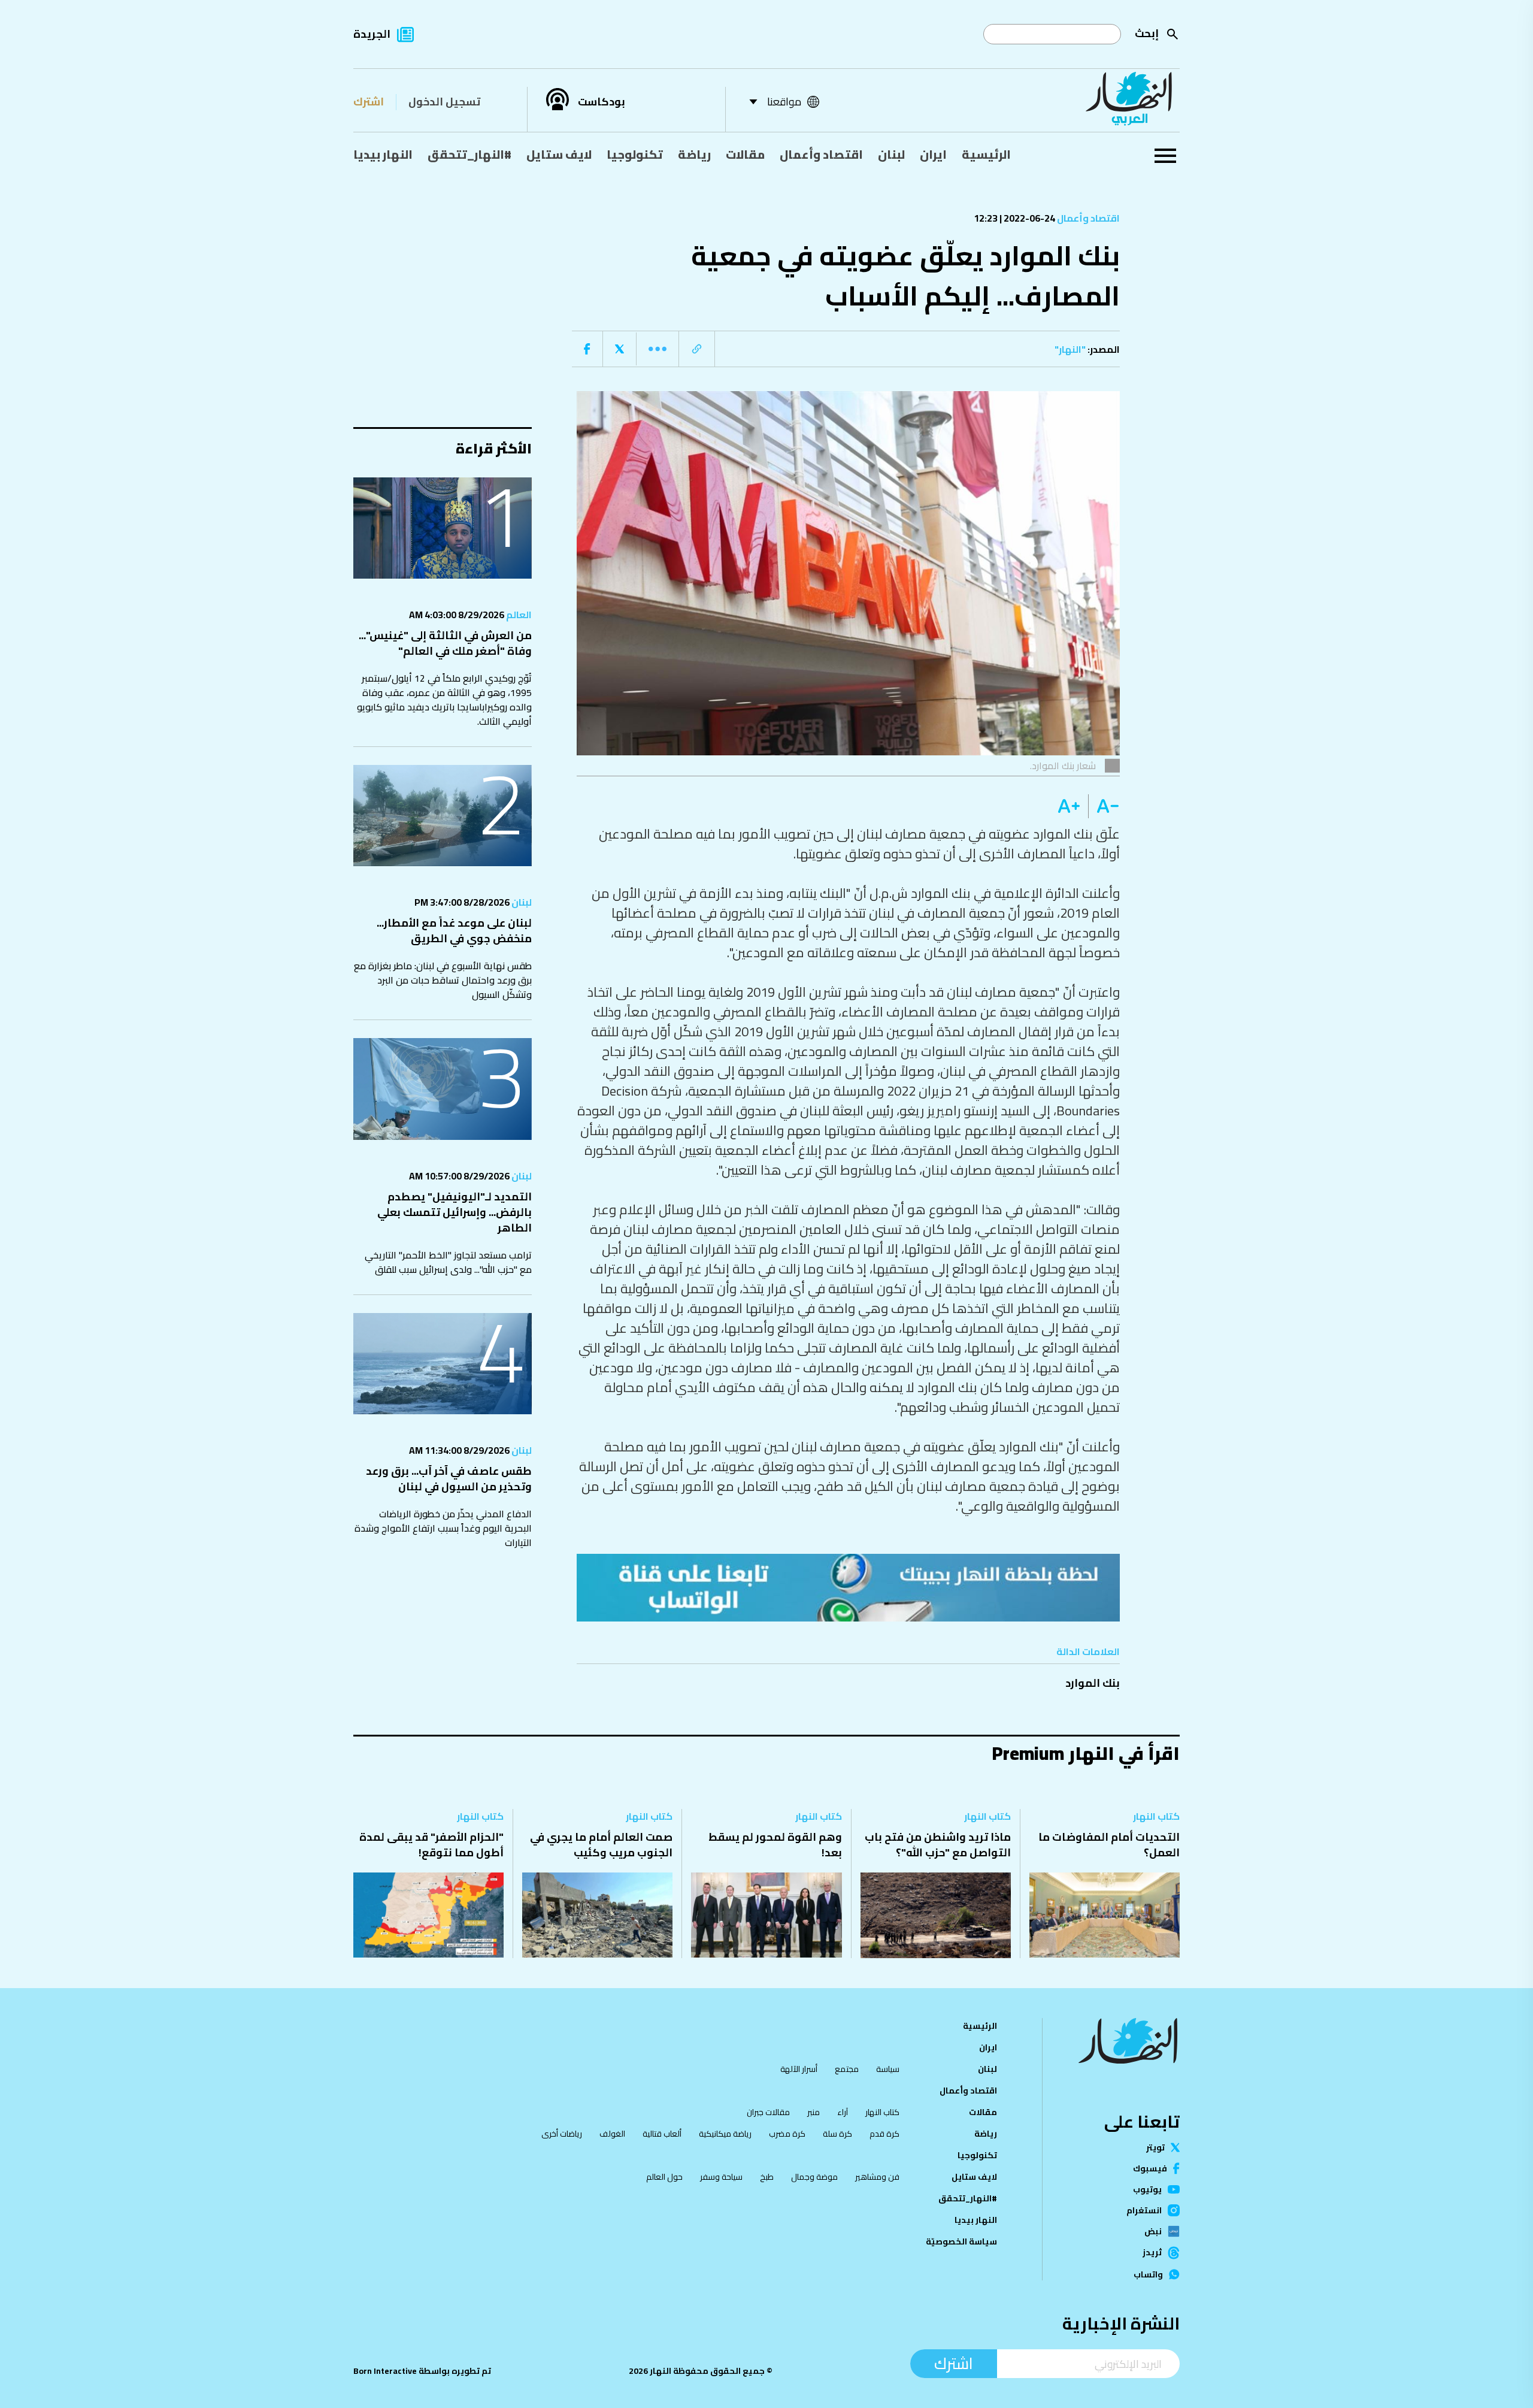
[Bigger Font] (1069, 806)
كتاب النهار (1156, 1816)
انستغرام (1144, 2210)
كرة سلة (837, 2134)
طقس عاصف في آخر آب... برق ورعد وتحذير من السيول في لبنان (449, 1479)
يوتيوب (1147, 2189)
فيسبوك (1150, 2168)
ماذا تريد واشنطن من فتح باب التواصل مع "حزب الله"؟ (938, 1845)
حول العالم (664, 2177)
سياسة (888, 2069)
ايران (933, 154)
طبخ (767, 2177)
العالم (518, 615)
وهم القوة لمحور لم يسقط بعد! (775, 1845)
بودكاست (602, 102)
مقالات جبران (768, 2112)
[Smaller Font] (1104, 806)
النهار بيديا (383, 154)
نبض (1153, 2231)
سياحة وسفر (721, 2177)
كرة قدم (884, 2134)
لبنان (891, 154)
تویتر (1155, 2147)
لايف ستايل (559, 154)
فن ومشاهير (877, 2177)
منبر (814, 2112)
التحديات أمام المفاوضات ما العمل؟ (1109, 1845)
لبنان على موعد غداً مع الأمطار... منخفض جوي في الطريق (454, 931)
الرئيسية (986, 154)
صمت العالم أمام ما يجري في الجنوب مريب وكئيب (601, 1845)
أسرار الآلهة (799, 2069)
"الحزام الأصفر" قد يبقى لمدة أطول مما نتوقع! (431, 1845)
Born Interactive (385, 2371)
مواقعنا (784, 102)
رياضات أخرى (562, 2134)
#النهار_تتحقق (469, 154)
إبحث (1147, 33)
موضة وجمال (814, 2177)
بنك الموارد (1093, 1683)
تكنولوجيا (635, 154)
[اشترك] (849, 1587)
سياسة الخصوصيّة (961, 2241)
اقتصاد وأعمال (821, 154)
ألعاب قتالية (662, 2134)
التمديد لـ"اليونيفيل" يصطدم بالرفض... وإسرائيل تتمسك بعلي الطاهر (455, 1212)
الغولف (612, 2134)
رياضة (694, 154)
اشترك (369, 102)
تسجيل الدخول (444, 102)
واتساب (1148, 2274)
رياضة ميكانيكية (725, 2134)
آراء (843, 2112)
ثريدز (1152, 2253)
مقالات (745, 154)
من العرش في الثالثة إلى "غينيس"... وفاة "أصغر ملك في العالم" (445, 643)
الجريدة (372, 34)
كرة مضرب (787, 2134)
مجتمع (847, 2069)
